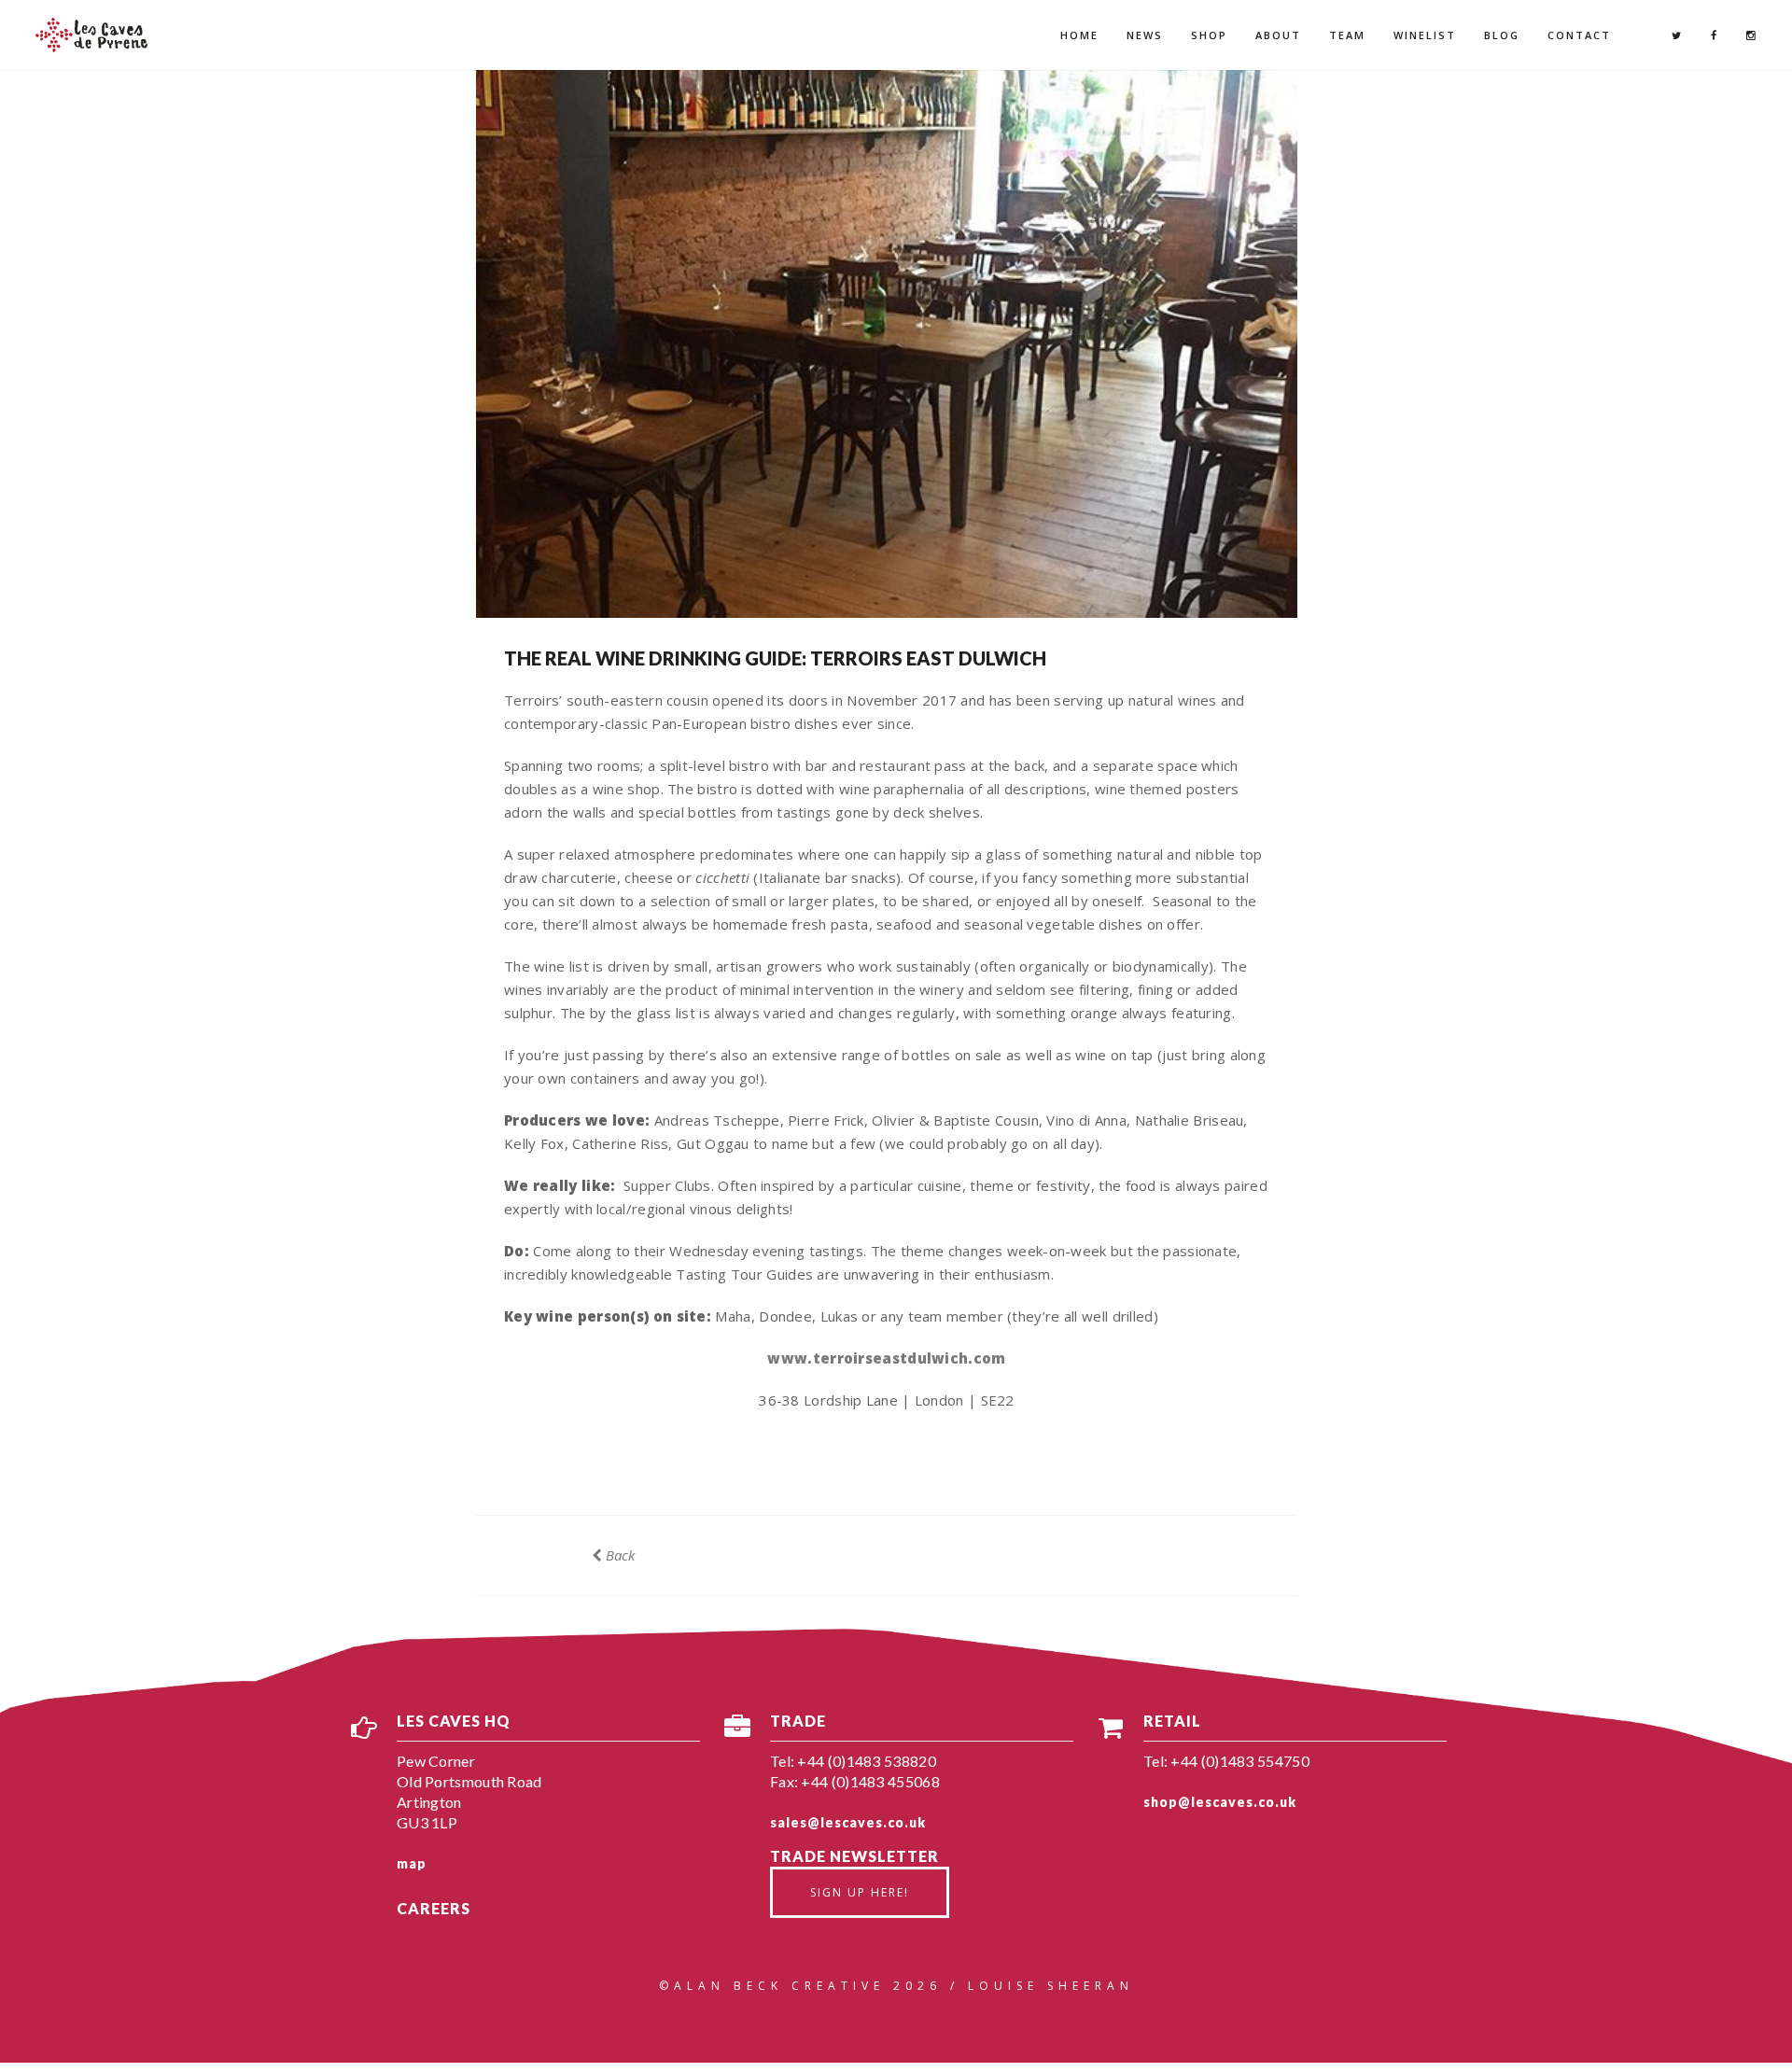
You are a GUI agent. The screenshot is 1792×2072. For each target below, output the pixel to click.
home (1079, 35)
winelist (1425, 35)
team (1347, 35)
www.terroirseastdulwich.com (886, 1358)
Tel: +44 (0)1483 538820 (853, 1761)
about (1278, 35)
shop (1209, 35)
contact (1579, 35)
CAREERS (434, 1908)
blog (1502, 35)
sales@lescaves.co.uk (848, 1822)
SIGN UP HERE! (860, 1892)
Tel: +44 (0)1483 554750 (1226, 1761)
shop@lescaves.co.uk (1220, 1802)
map (412, 1863)
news (1145, 35)
